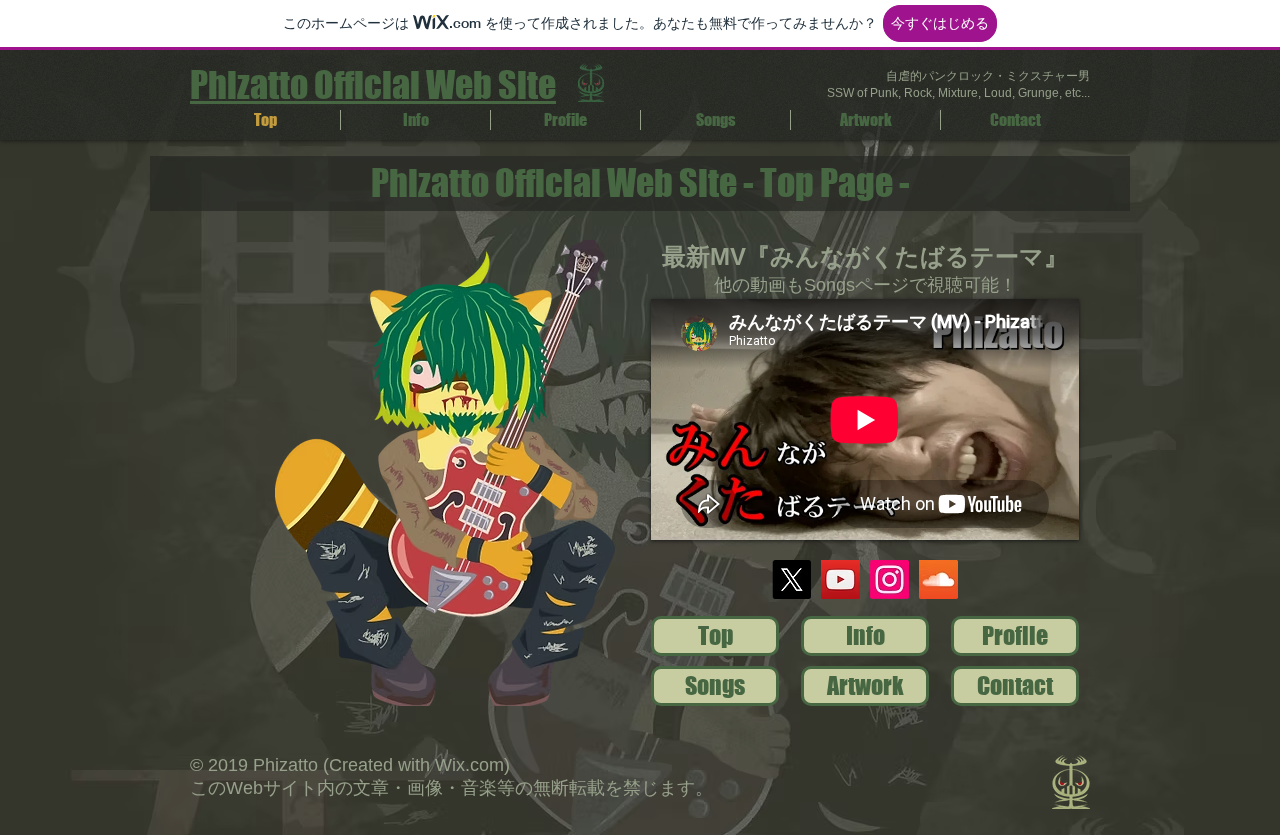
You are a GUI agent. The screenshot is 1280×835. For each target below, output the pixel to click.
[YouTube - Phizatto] (840, 579)
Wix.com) (472, 765)
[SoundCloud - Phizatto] (938, 579)
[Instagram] (889, 579)
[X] (791, 579)
